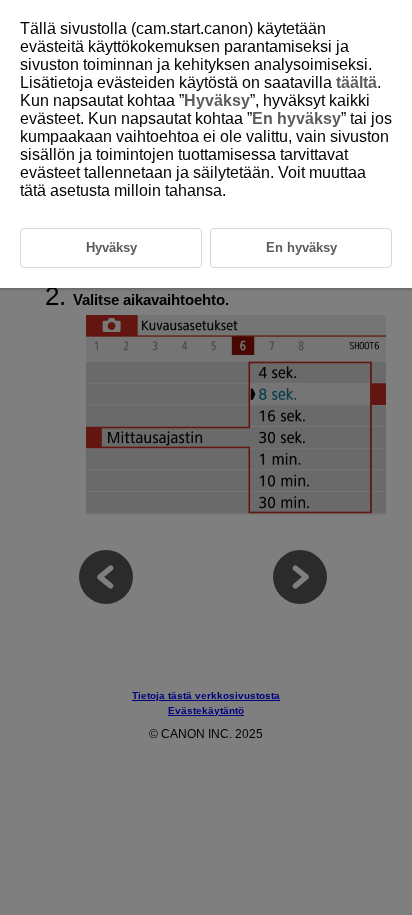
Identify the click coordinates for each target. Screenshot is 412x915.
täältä (356, 82)
